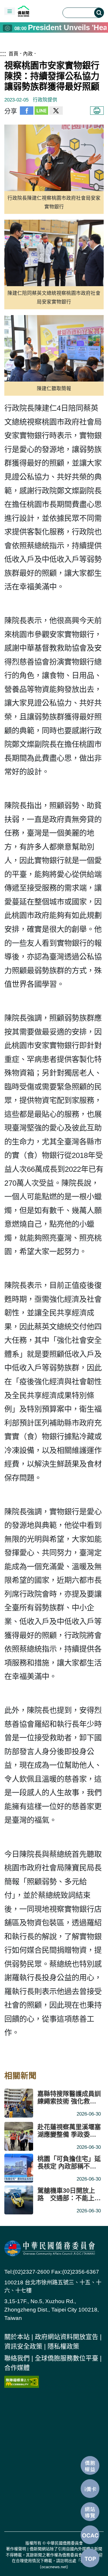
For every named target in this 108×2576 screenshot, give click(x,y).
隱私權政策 (63, 2346)
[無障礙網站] (22, 2381)
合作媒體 (17, 2368)
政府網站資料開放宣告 (67, 2337)
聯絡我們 (17, 2358)
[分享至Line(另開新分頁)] (41, 111)
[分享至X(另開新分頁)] (56, 111)
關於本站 (17, 2337)
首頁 (14, 54)
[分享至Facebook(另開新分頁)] (27, 111)
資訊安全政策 (23, 2346)
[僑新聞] (37, 11)
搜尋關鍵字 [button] (99, 13)
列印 (97, 111)
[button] (10, 11)
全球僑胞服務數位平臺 (67, 2358)
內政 (28, 54)
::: (3, 53)
